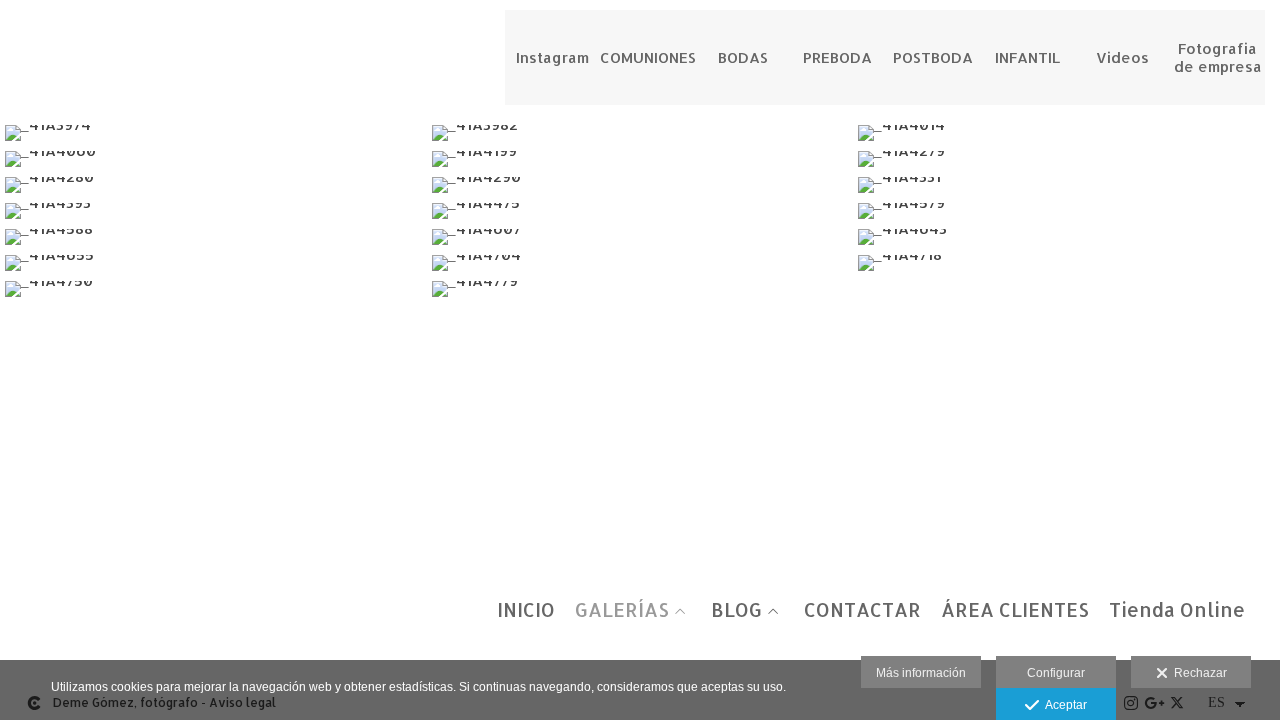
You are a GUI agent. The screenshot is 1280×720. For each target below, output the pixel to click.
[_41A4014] (1066, 133)
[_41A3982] (640, 133)
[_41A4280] (213, 185)
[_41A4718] (1066, 263)
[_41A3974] (213, 133)
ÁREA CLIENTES (1015, 610)
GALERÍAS (622, 610)
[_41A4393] (213, 211)
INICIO (526, 610)
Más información (921, 673)
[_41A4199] (640, 159)
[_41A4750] (213, 289)
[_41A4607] (640, 237)
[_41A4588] (213, 237)
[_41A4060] (213, 159)
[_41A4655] (213, 263)
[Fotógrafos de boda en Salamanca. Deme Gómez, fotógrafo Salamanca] (18, 37)
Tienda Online (1177, 610)
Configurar (1056, 673)
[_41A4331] (1066, 185)
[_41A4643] (1066, 237)
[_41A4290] (640, 185)
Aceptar (1063, 705)
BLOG (736, 610)
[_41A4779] (640, 289)
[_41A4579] (1066, 211)
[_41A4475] (640, 211)
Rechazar (1197, 673)
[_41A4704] (640, 263)
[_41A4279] (1066, 159)
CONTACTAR (862, 610)
